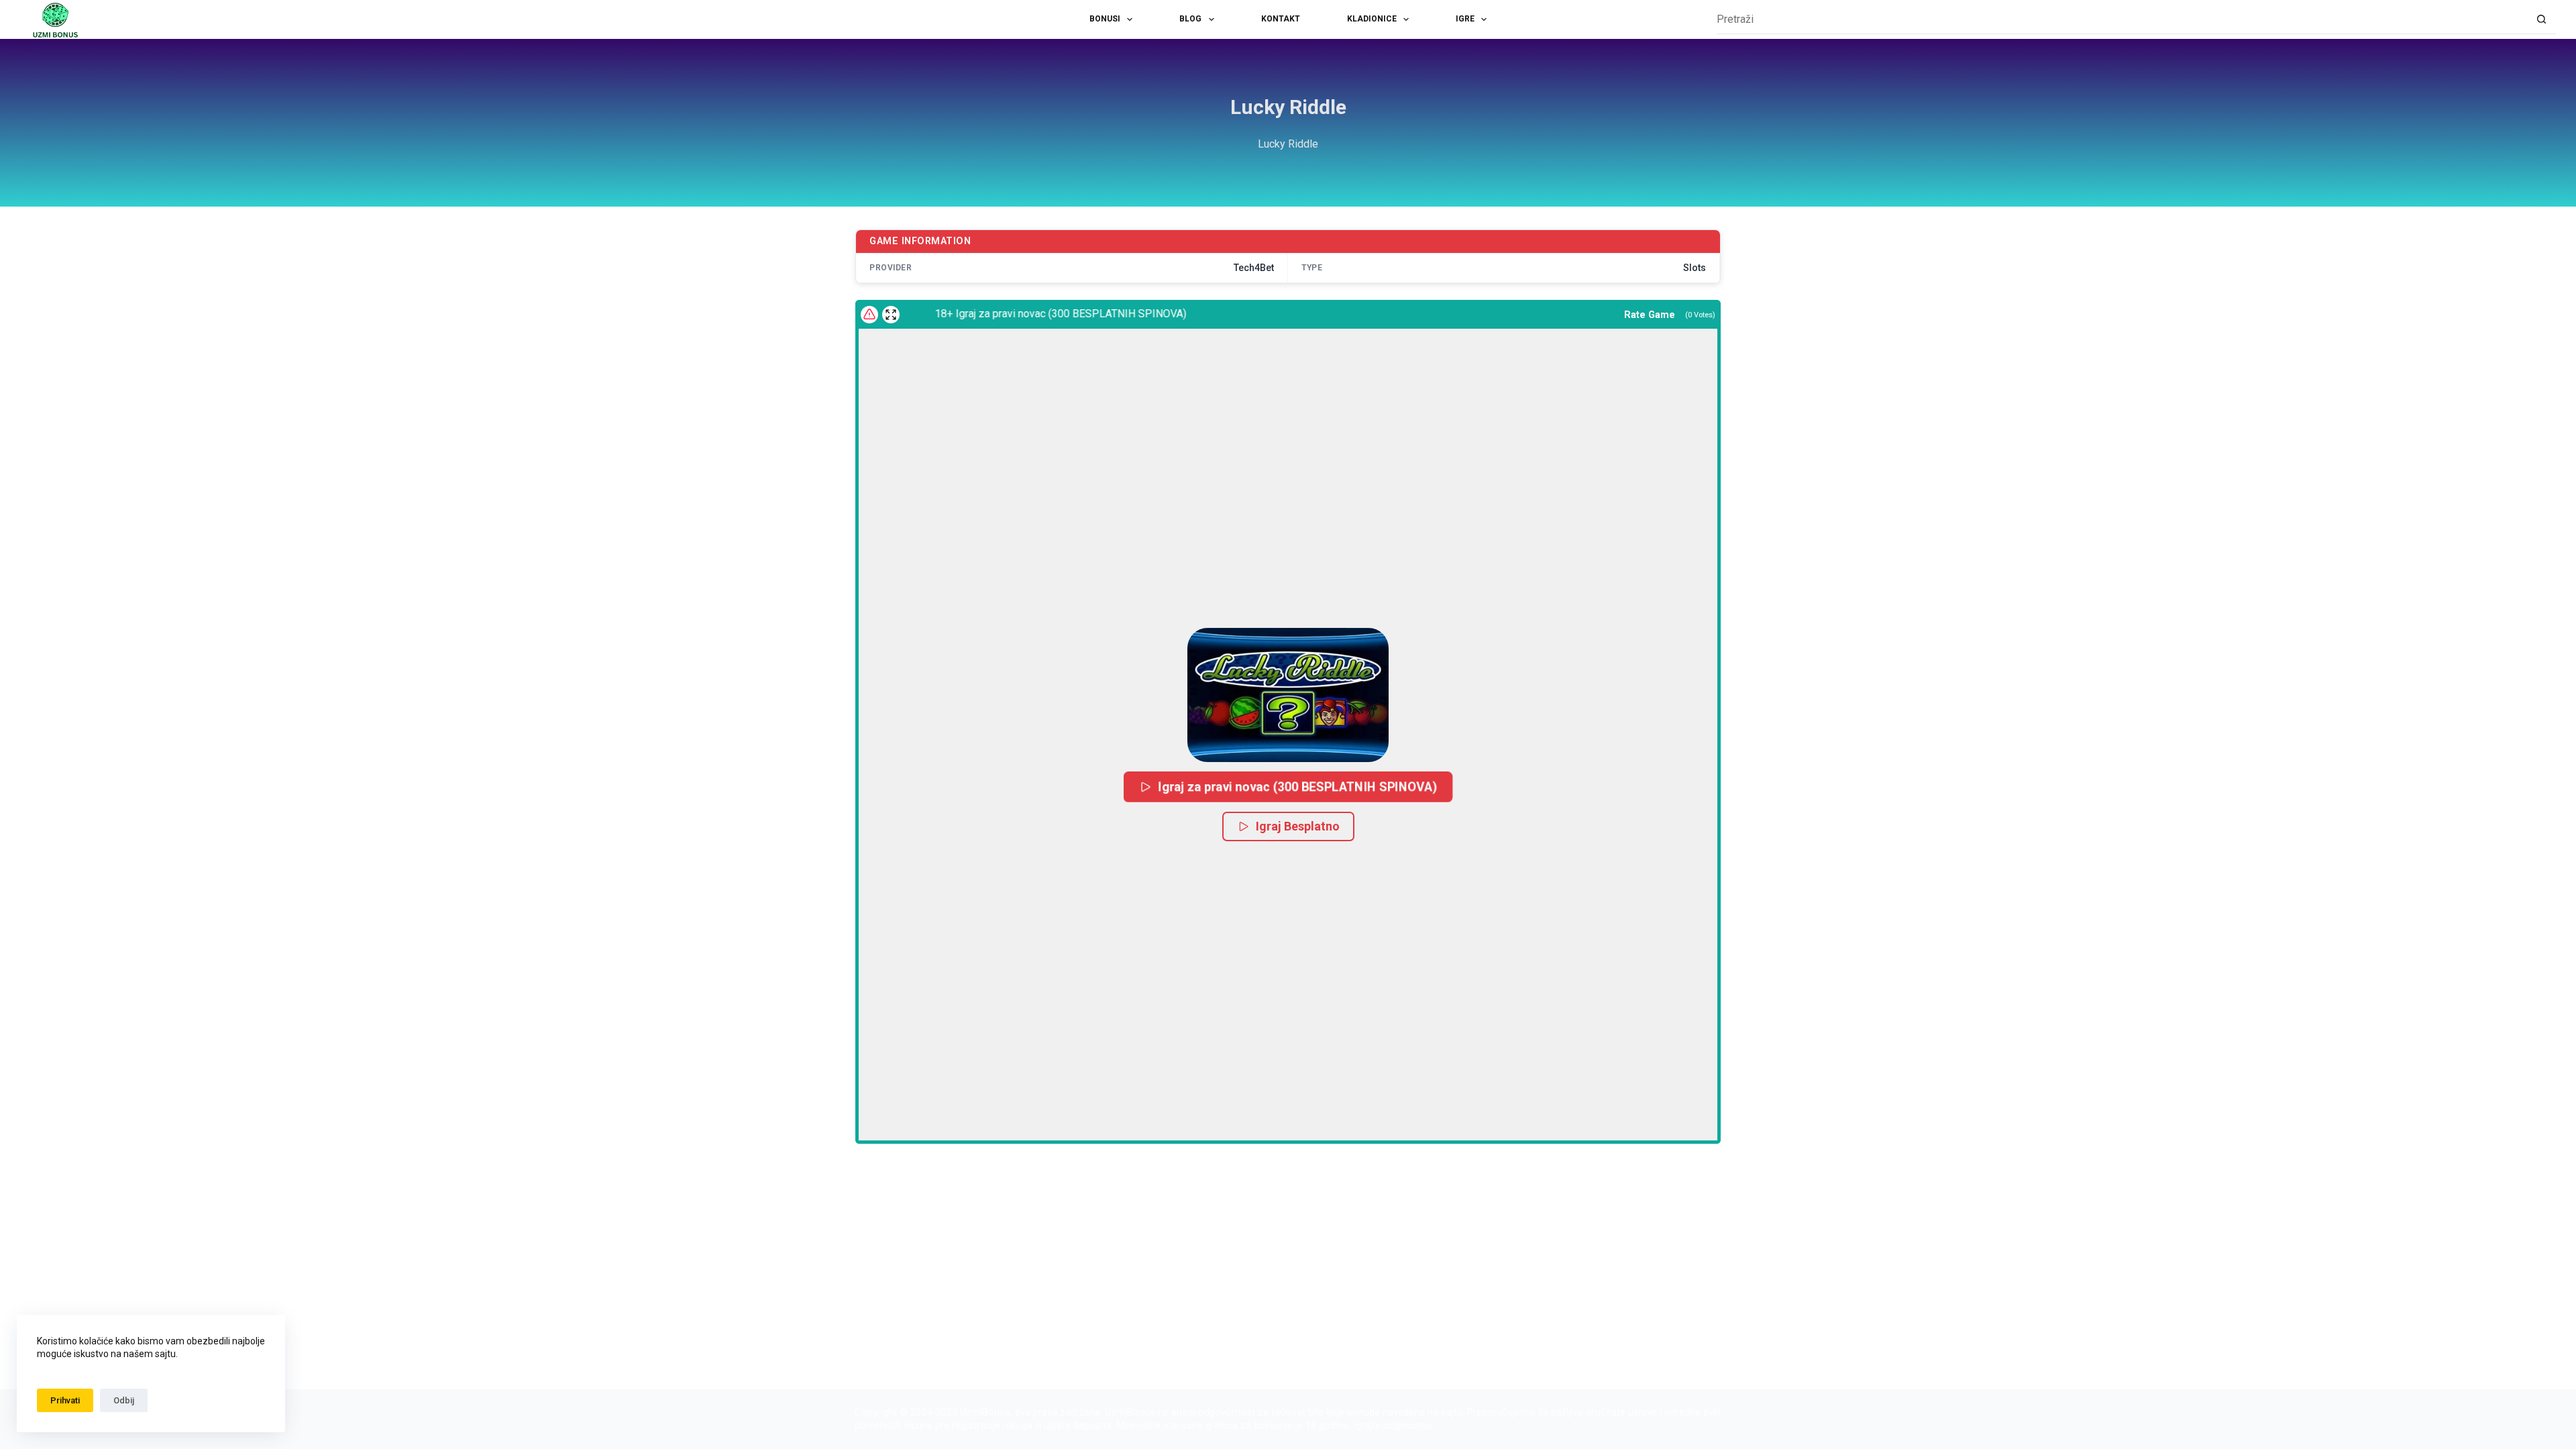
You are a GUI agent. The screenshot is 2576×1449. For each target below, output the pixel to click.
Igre (1465, 19)
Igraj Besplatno (1298, 826)
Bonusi (1105, 19)
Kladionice (1372, 19)
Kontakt (1281, 19)
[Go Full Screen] (891, 315)
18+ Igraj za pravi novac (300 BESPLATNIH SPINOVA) (1028, 314)
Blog (1190, 19)
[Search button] (2541, 20)
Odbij (124, 1400)
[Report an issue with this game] (869, 315)
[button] (1288, 695)
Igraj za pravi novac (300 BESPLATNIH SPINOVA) (1297, 787)
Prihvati (65, 1400)
